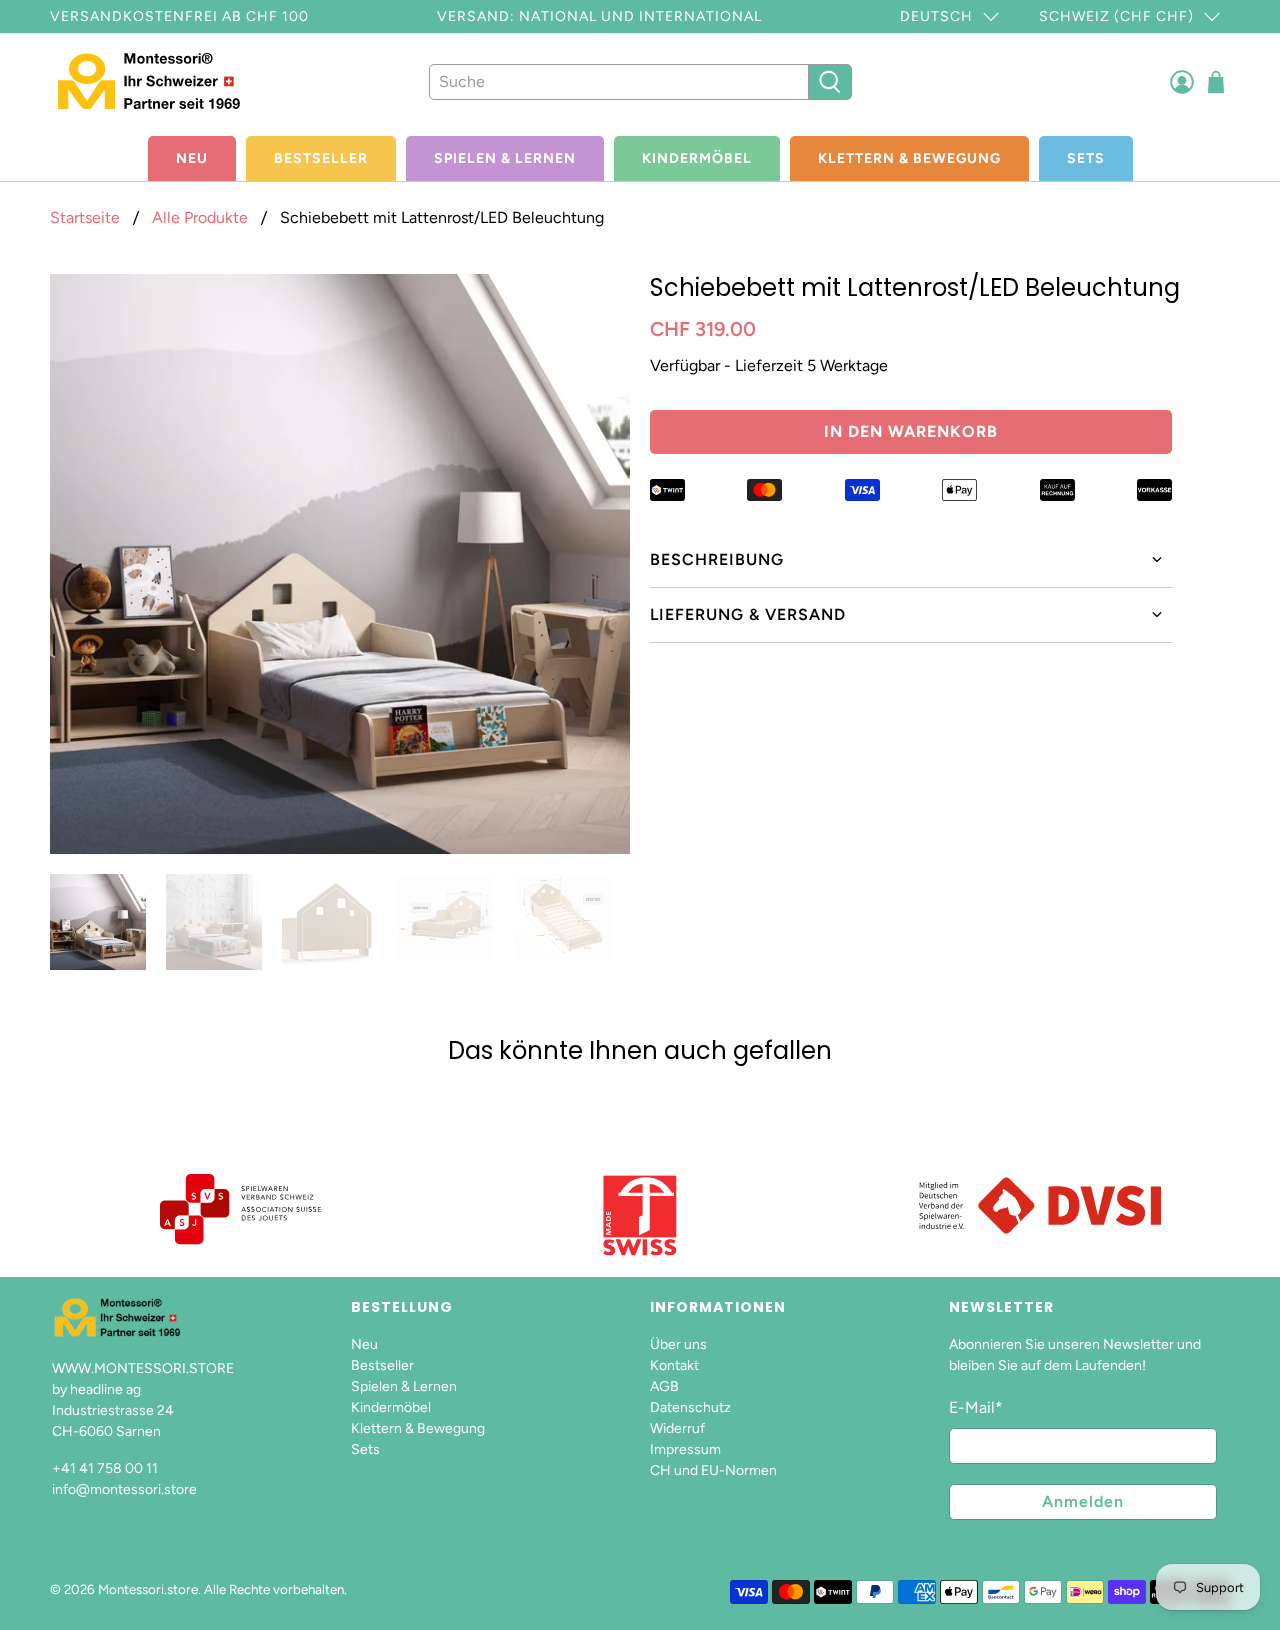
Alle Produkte (200, 218)
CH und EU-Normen (713, 1470)
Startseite (85, 218)
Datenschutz (690, 1407)
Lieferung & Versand (748, 614)
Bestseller (321, 158)
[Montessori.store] (162, 81)
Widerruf (677, 1428)
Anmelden (1083, 1501)
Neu (192, 158)
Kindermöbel (697, 158)
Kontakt (674, 1365)
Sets (1086, 158)
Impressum (685, 1449)
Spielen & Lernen (505, 158)
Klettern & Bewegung (909, 158)
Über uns (678, 1344)
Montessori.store (148, 1589)
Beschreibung (717, 559)
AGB (664, 1386)
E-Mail (976, 1407)
